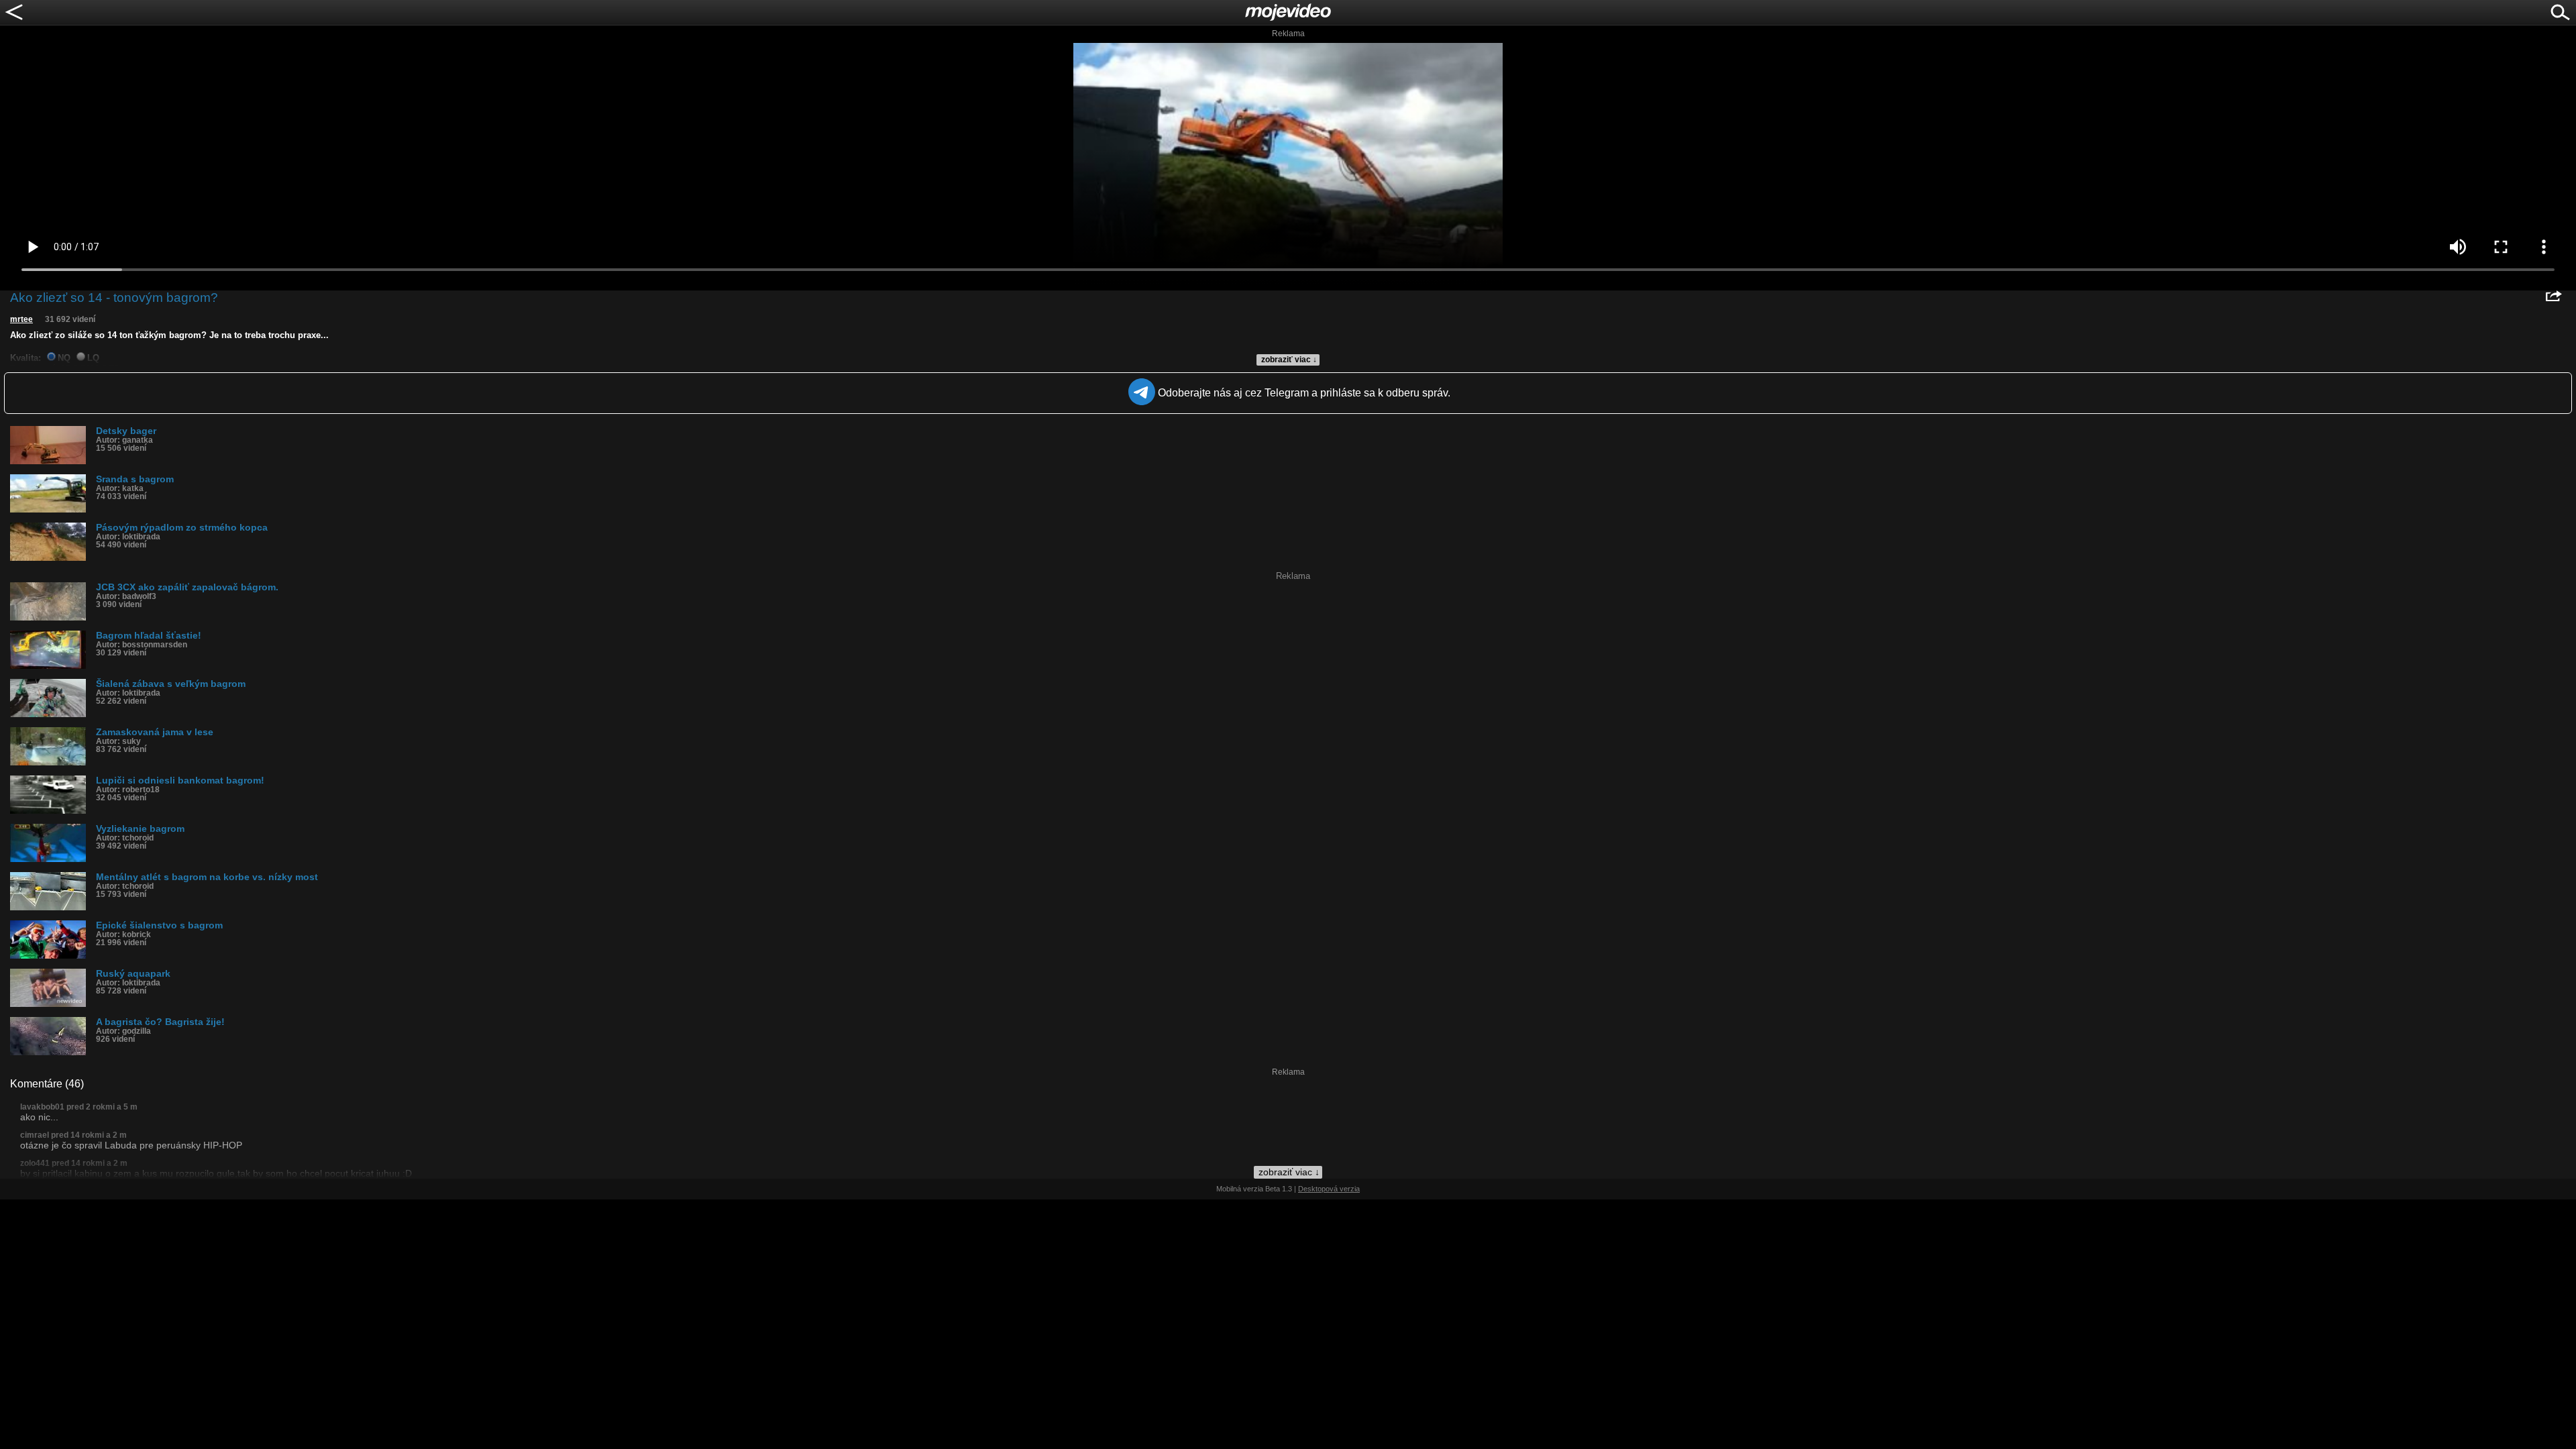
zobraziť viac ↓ (1289, 360)
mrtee (21, 319)
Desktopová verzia (1329, 1189)
